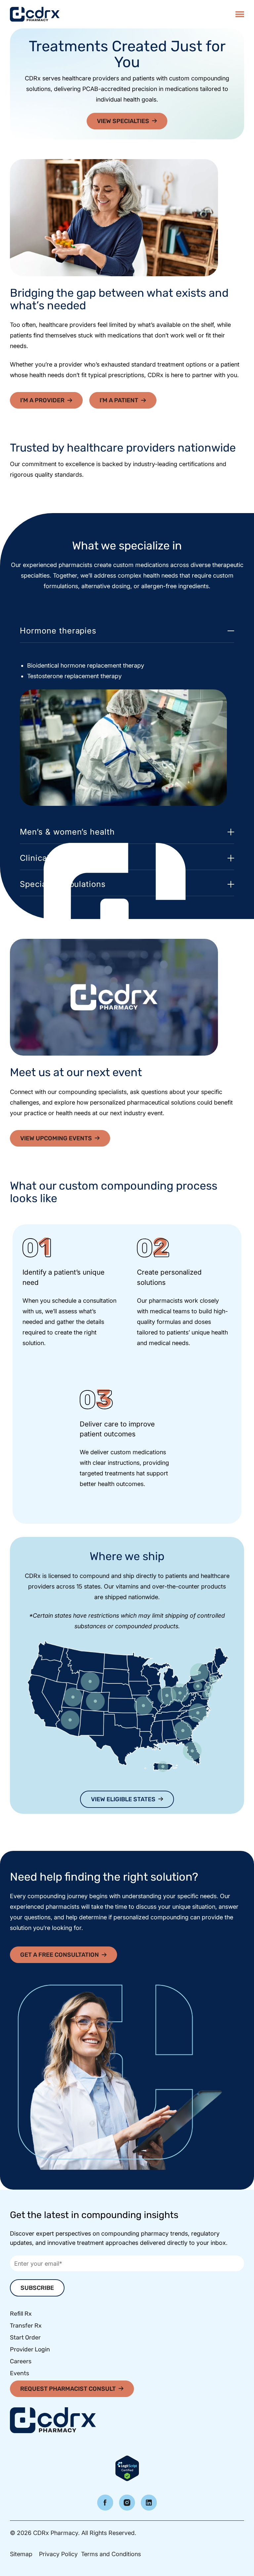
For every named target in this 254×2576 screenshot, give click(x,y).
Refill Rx (21, 2314)
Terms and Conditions (111, 2554)
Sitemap (21, 2554)
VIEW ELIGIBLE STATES (123, 1799)
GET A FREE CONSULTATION (60, 1955)
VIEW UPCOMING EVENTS (56, 1138)
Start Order (25, 2337)
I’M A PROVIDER (42, 400)
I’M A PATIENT (119, 400)
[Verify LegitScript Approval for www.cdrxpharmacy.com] (127, 2468)
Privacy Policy (58, 2554)
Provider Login (30, 2349)
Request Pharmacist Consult (68, 2389)
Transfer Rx (26, 2326)
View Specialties (123, 121)
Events (20, 2373)
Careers (21, 2361)
